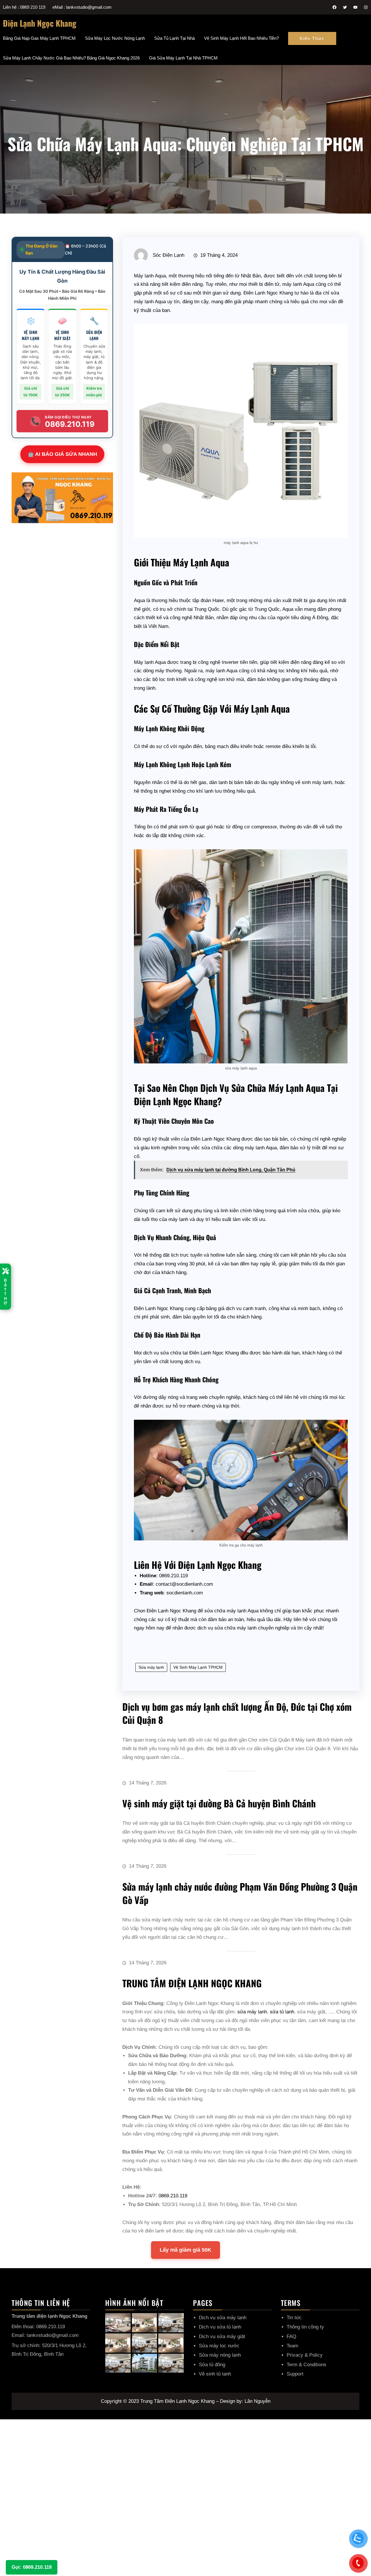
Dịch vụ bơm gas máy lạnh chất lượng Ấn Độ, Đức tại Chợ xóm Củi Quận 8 (237, 1713)
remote (273, 746)
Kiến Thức (312, 38)
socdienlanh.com (185, 1593)
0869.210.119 (173, 2196)
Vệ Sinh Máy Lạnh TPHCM (198, 1667)
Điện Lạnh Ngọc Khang (40, 23)
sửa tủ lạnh (282, 2012)
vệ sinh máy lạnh (313, 782)
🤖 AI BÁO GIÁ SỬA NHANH (62, 454)
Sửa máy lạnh (151, 1667)
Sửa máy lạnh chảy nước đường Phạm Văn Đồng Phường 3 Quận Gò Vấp (240, 1893)
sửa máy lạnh (252, 2012)
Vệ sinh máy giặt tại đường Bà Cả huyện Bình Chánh (219, 1803)
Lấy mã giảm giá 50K (185, 2250)
